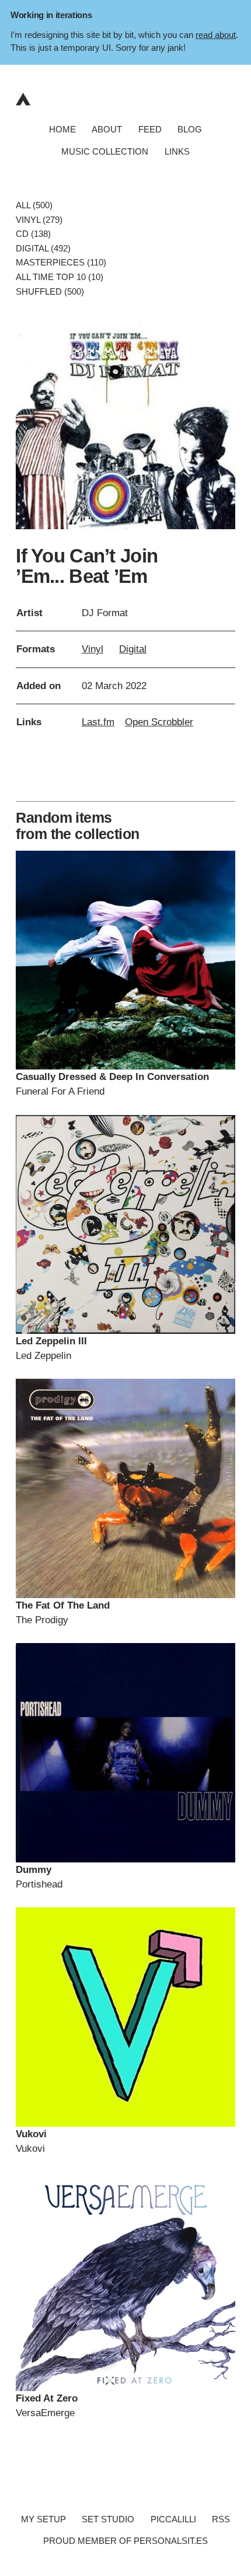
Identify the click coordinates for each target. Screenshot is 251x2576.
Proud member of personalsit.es (125, 2541)
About (107, 129)
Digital (133, 649)
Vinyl (93, 649)
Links (177, 151)
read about (216, 35)
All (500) (34, 206)
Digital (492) (43, 248)
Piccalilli (173, 2519)
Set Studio (108, 2519)
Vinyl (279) (39, 220)
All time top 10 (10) (60, 277)
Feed (150, 129)
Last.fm (98, 722)
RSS (221, 2519)
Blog (190, 129)
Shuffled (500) (50, 291)
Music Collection (105, 151)
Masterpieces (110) (61, 263)
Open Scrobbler (159, 722)
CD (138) (33, 234)
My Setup (43, 2519)
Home (62, 129)
